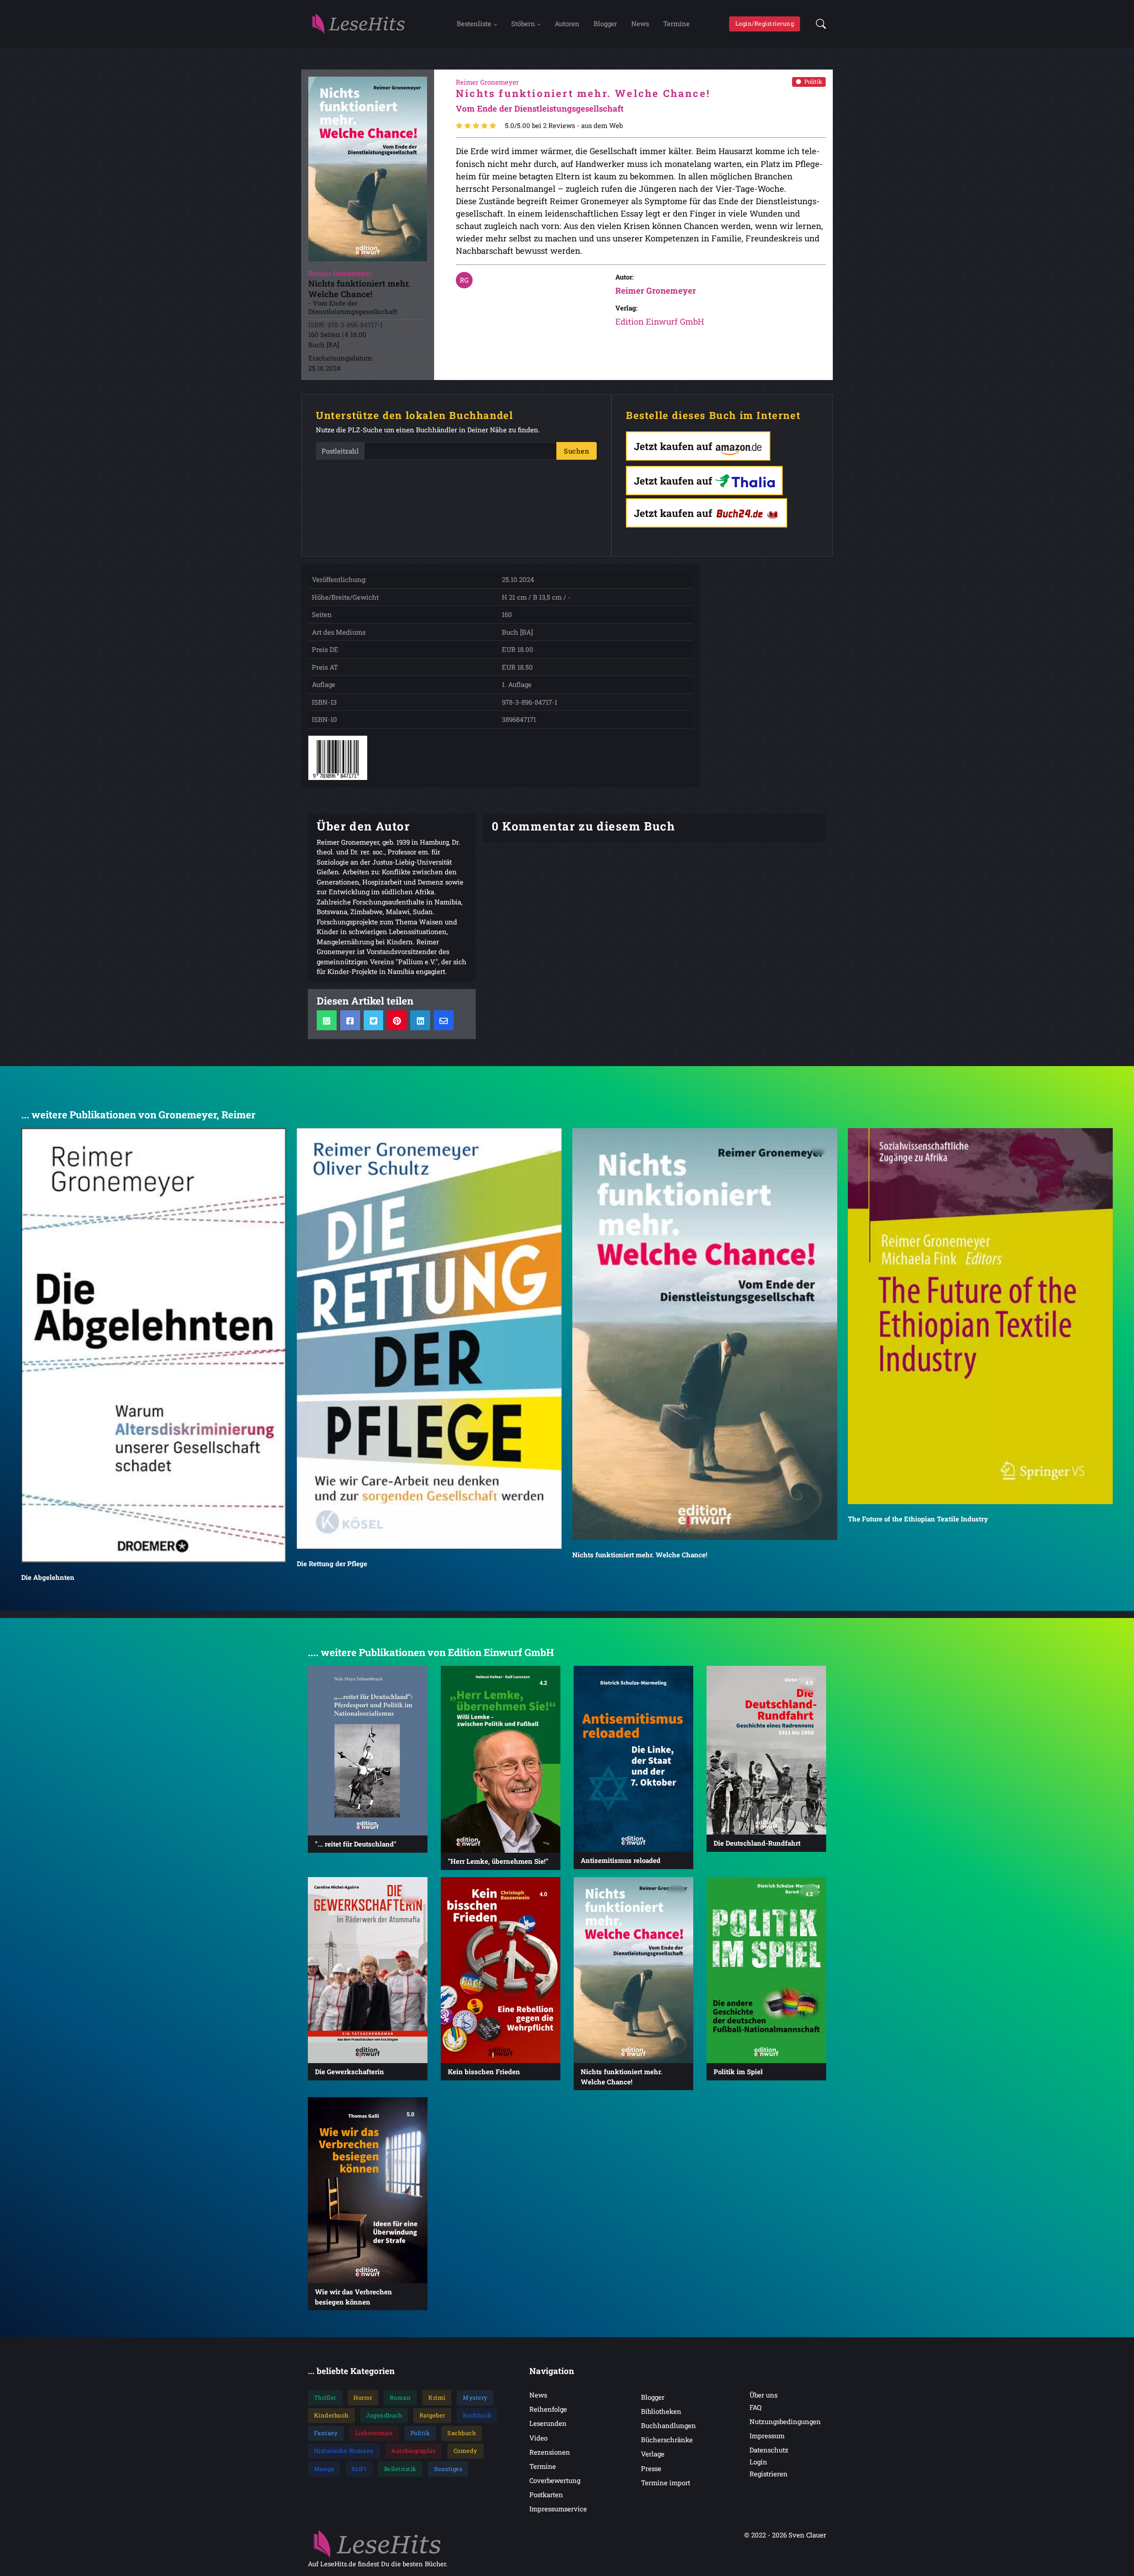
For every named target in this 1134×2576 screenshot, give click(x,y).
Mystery (475, 2398)
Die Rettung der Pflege (332, 1563)
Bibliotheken (661, 2411)
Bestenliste (474, 23)
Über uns (763, 2395)
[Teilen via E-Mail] (444, 1020)
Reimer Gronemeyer (656, 290)
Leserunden (548, 2423)
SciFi (359, 2469)
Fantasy (326, 2433)
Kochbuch (477, 2415)
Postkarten (546, 2495)
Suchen (577, 451)
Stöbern (523, 23)
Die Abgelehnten (48, 1577)
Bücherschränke (667, 2440)
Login (758, 2462)
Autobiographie (414, 2451)
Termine (676, 23)
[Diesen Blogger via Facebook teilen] (350, 1020)
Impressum (767, 2436)
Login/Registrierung (765, 23)
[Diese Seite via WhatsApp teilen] (327, 1020)
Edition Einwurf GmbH (660, 321)
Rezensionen (550, 2452)
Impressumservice (558, 2509)
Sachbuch (462, 2433)
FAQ (755, 2407)
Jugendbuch (384, 2415)
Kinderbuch (331, 2415)
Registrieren (769, 2474)
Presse (651, 2468)
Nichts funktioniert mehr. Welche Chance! (640, 1555)
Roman (400, 2398)
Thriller (325, 2398)
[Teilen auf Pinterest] (397, 1020)
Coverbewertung (555, 2480)
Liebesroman (374, 2433)
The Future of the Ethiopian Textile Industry (918, 1519)
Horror (363, 2398)
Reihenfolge (548, 2409)
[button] (818, 24)
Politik (813, 81)
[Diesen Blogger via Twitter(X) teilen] (374, 1020)
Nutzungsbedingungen (785, 2421)
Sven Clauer (807, 2535)
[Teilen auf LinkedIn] (420, 1020)
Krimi (437, 2398)
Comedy (466, 2451)
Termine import (666, 2483)
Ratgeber (432, 2415)
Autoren (567, 23)
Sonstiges (448, 2469)
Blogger (605, 23)
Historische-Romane (344, 2451)
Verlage (653, 2454)
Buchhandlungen (668, 2425)
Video (538, 2438)
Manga (324, 2469)
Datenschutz (769, 2450)
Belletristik (400, 2469)
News (640, 23)
